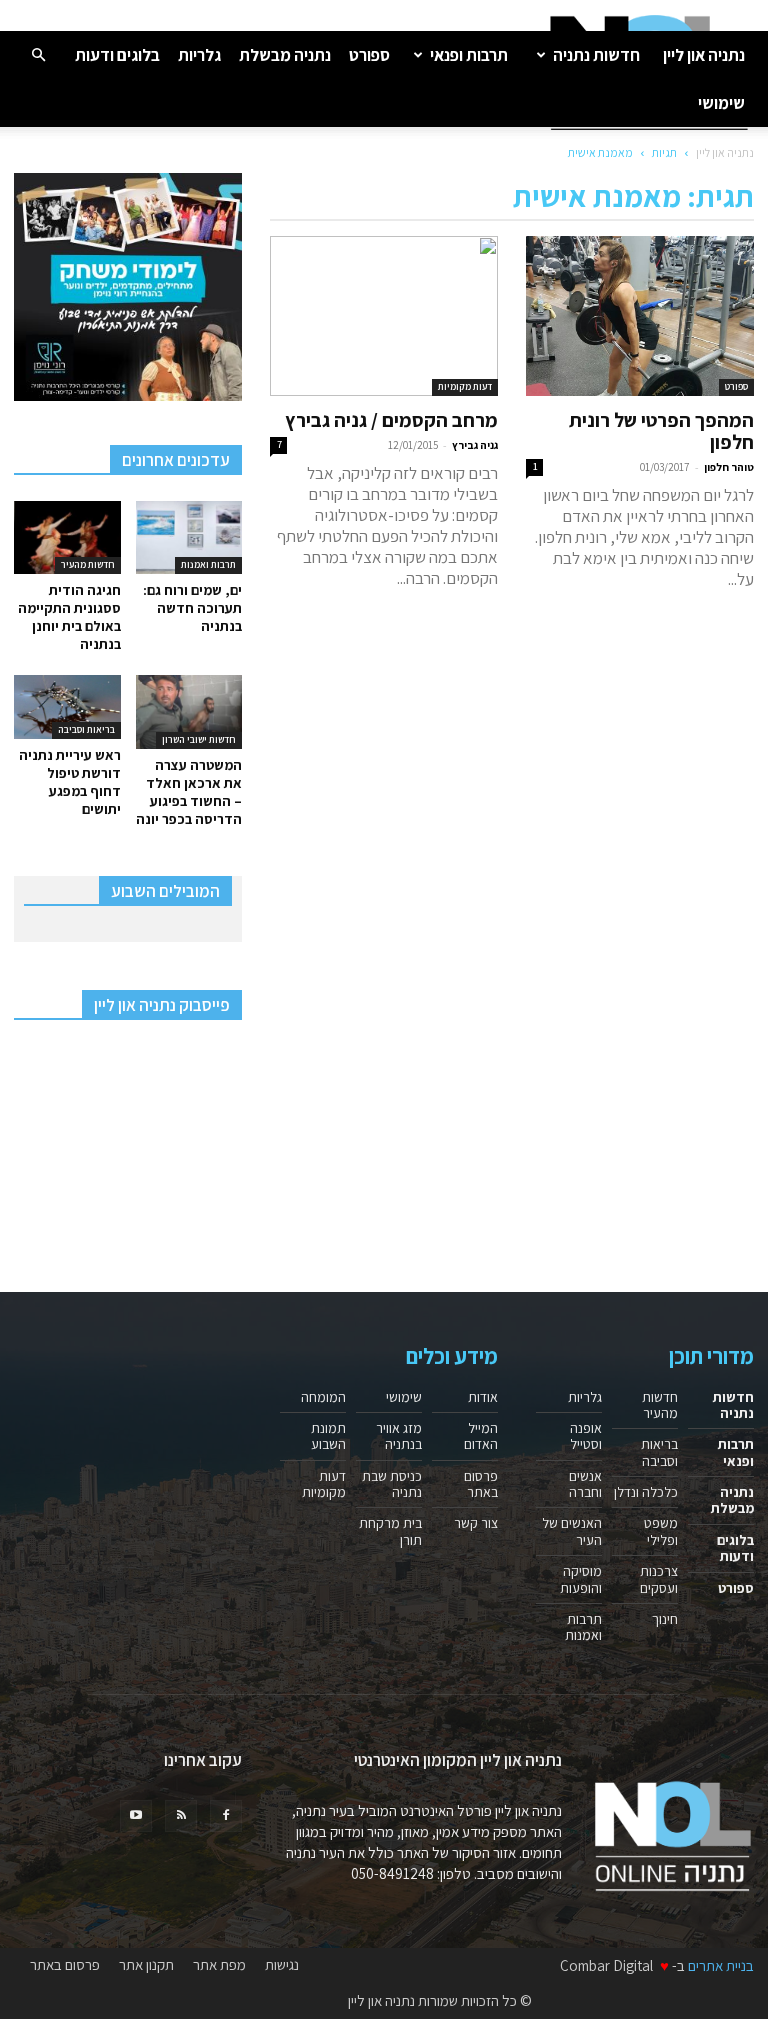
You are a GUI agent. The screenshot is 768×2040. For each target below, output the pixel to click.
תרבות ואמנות (208, 564)
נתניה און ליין (704, 55)
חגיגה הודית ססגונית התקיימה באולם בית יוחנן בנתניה (69, 617)
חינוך (665, 1619)
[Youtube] (136, 1816)
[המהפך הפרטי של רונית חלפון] (640, 316)
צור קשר (476, 1523)
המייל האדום (481, 1436)
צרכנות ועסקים (659, 1579)
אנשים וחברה (585, 1484)
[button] (38, 54)
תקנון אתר (146, 1965)
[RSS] (181, 1816)
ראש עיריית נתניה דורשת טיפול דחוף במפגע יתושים (70, 782)
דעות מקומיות (465, 386)
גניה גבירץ (475, 445)
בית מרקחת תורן (390, 1531)
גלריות (199, 55)
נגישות (282, 1965)
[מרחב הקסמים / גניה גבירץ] (384, 316)
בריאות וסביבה (86, 729)
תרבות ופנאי (469, 55)
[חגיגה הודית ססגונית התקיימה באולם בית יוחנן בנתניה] (67, 537)
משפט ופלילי (661, 1531)
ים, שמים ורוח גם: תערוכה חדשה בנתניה (192, 608)
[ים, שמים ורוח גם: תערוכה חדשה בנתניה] (189, 537)
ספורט (369, 55)
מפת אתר (219, 1965)
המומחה (323, 1397)
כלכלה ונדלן (646, 1492)
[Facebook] (226, 1816)
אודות (483, 1397)
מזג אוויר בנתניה (399, 1436)
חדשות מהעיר (88, 564)
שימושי (721, 103)
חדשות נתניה (596, 55)
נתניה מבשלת (285, 55)
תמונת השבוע (328, 1436)
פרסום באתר (481, 1484)
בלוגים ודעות (117, 55)
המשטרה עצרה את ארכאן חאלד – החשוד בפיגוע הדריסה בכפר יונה (189, 792)
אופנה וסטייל (586, 1436)
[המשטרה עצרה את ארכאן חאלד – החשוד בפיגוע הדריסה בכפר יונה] (189, 711)
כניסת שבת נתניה (392, 1484)
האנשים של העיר (572, 1531)
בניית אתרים (721, 1965)
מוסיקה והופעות (581, 1579)
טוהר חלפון (729, 467)
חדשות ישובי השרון (199, 739)
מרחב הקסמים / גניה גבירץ (391, 420)
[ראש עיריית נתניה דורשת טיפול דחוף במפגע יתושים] (67, 707)
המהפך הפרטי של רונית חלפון (661, 431)
